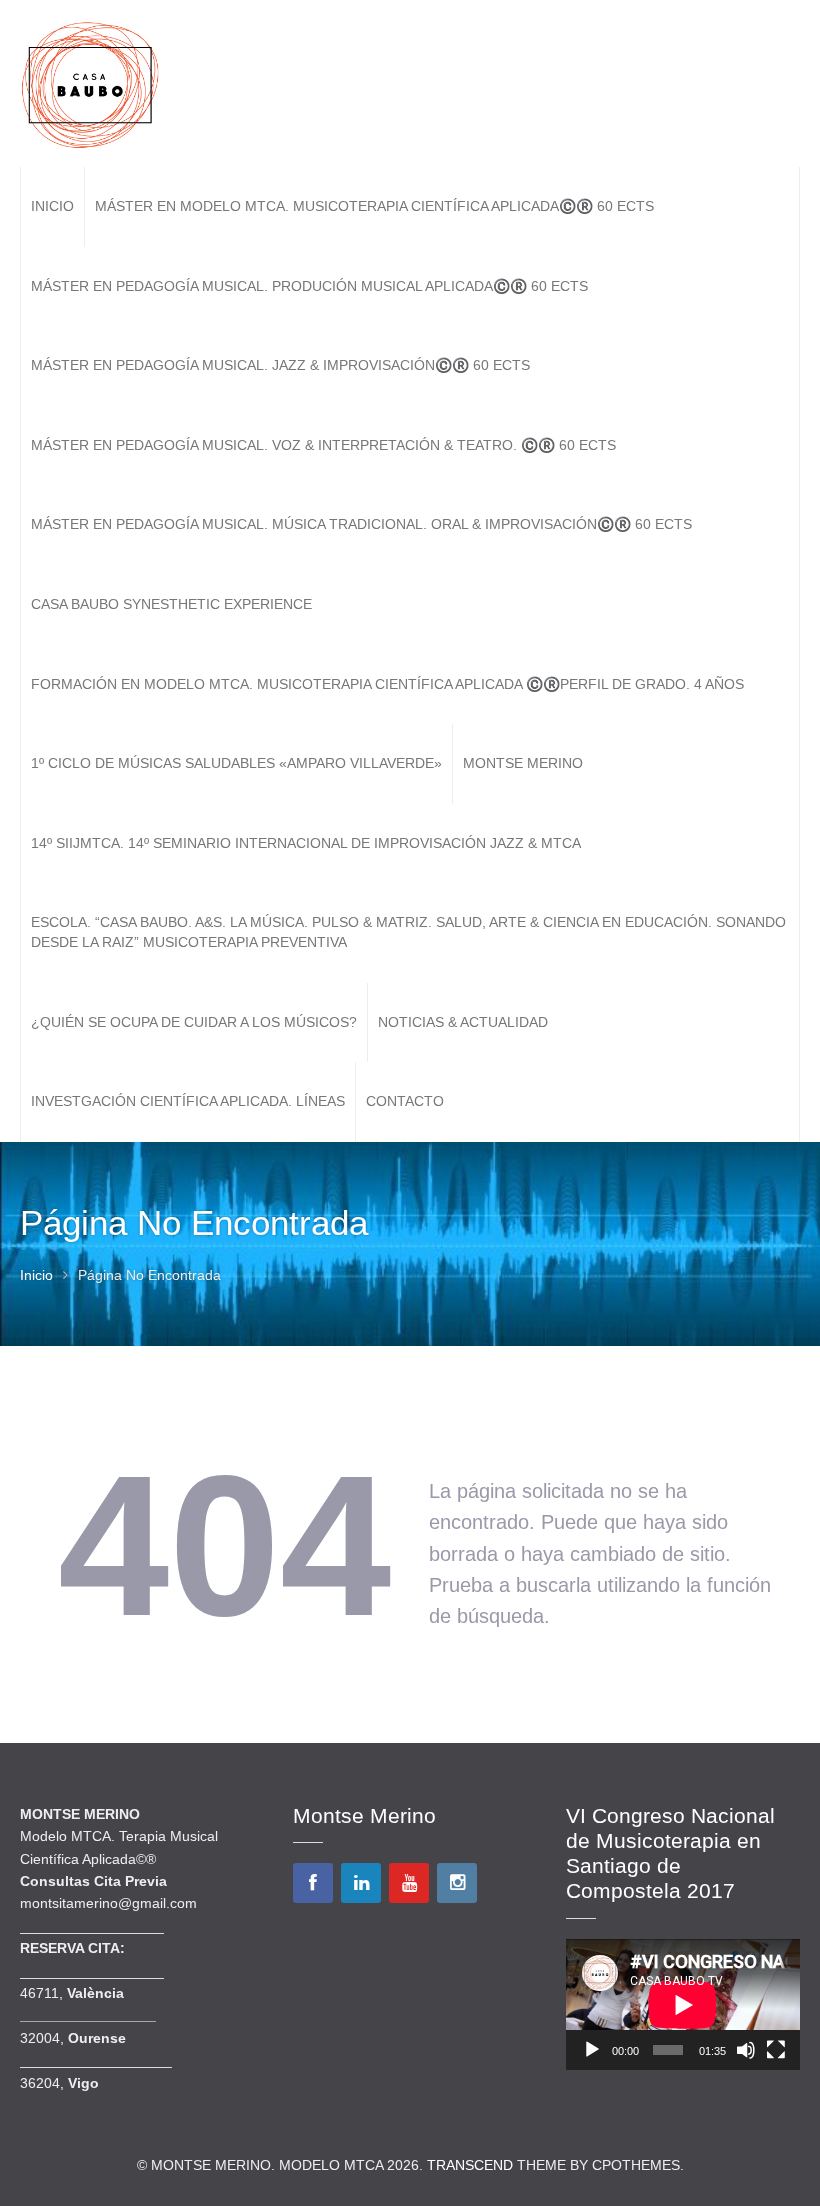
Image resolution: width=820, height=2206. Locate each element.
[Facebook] (313, 1883)
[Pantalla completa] (776, 2050)
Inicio (36, 1275)
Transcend (470, 2165)
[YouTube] (409, 1883)
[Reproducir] (592, 2050)
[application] (683, 2005)
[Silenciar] (746, 2050)
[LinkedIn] (361, 1883)
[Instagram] (457, 1883)
